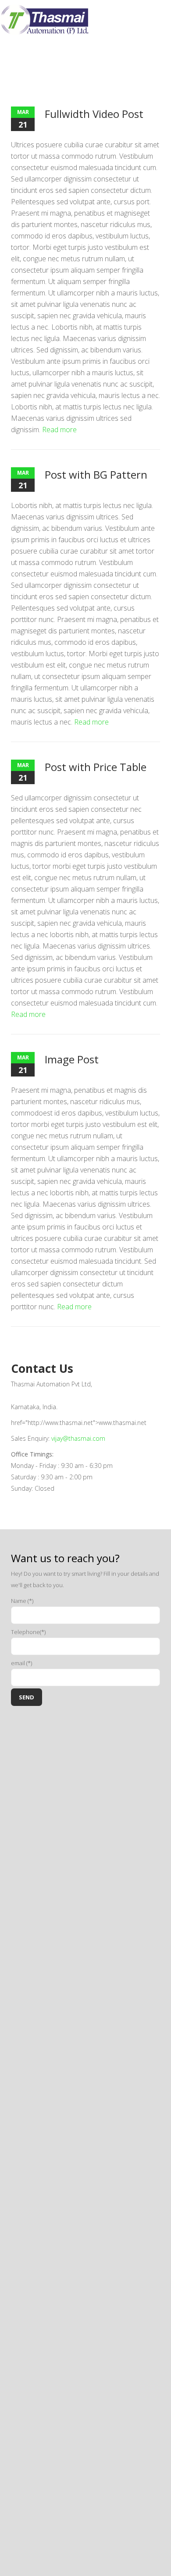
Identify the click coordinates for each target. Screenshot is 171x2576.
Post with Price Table (96, 767)
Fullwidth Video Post (94, 114)
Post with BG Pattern (96, 474)
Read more (59, 430)
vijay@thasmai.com (78, 1438)
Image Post (72, 1059)
